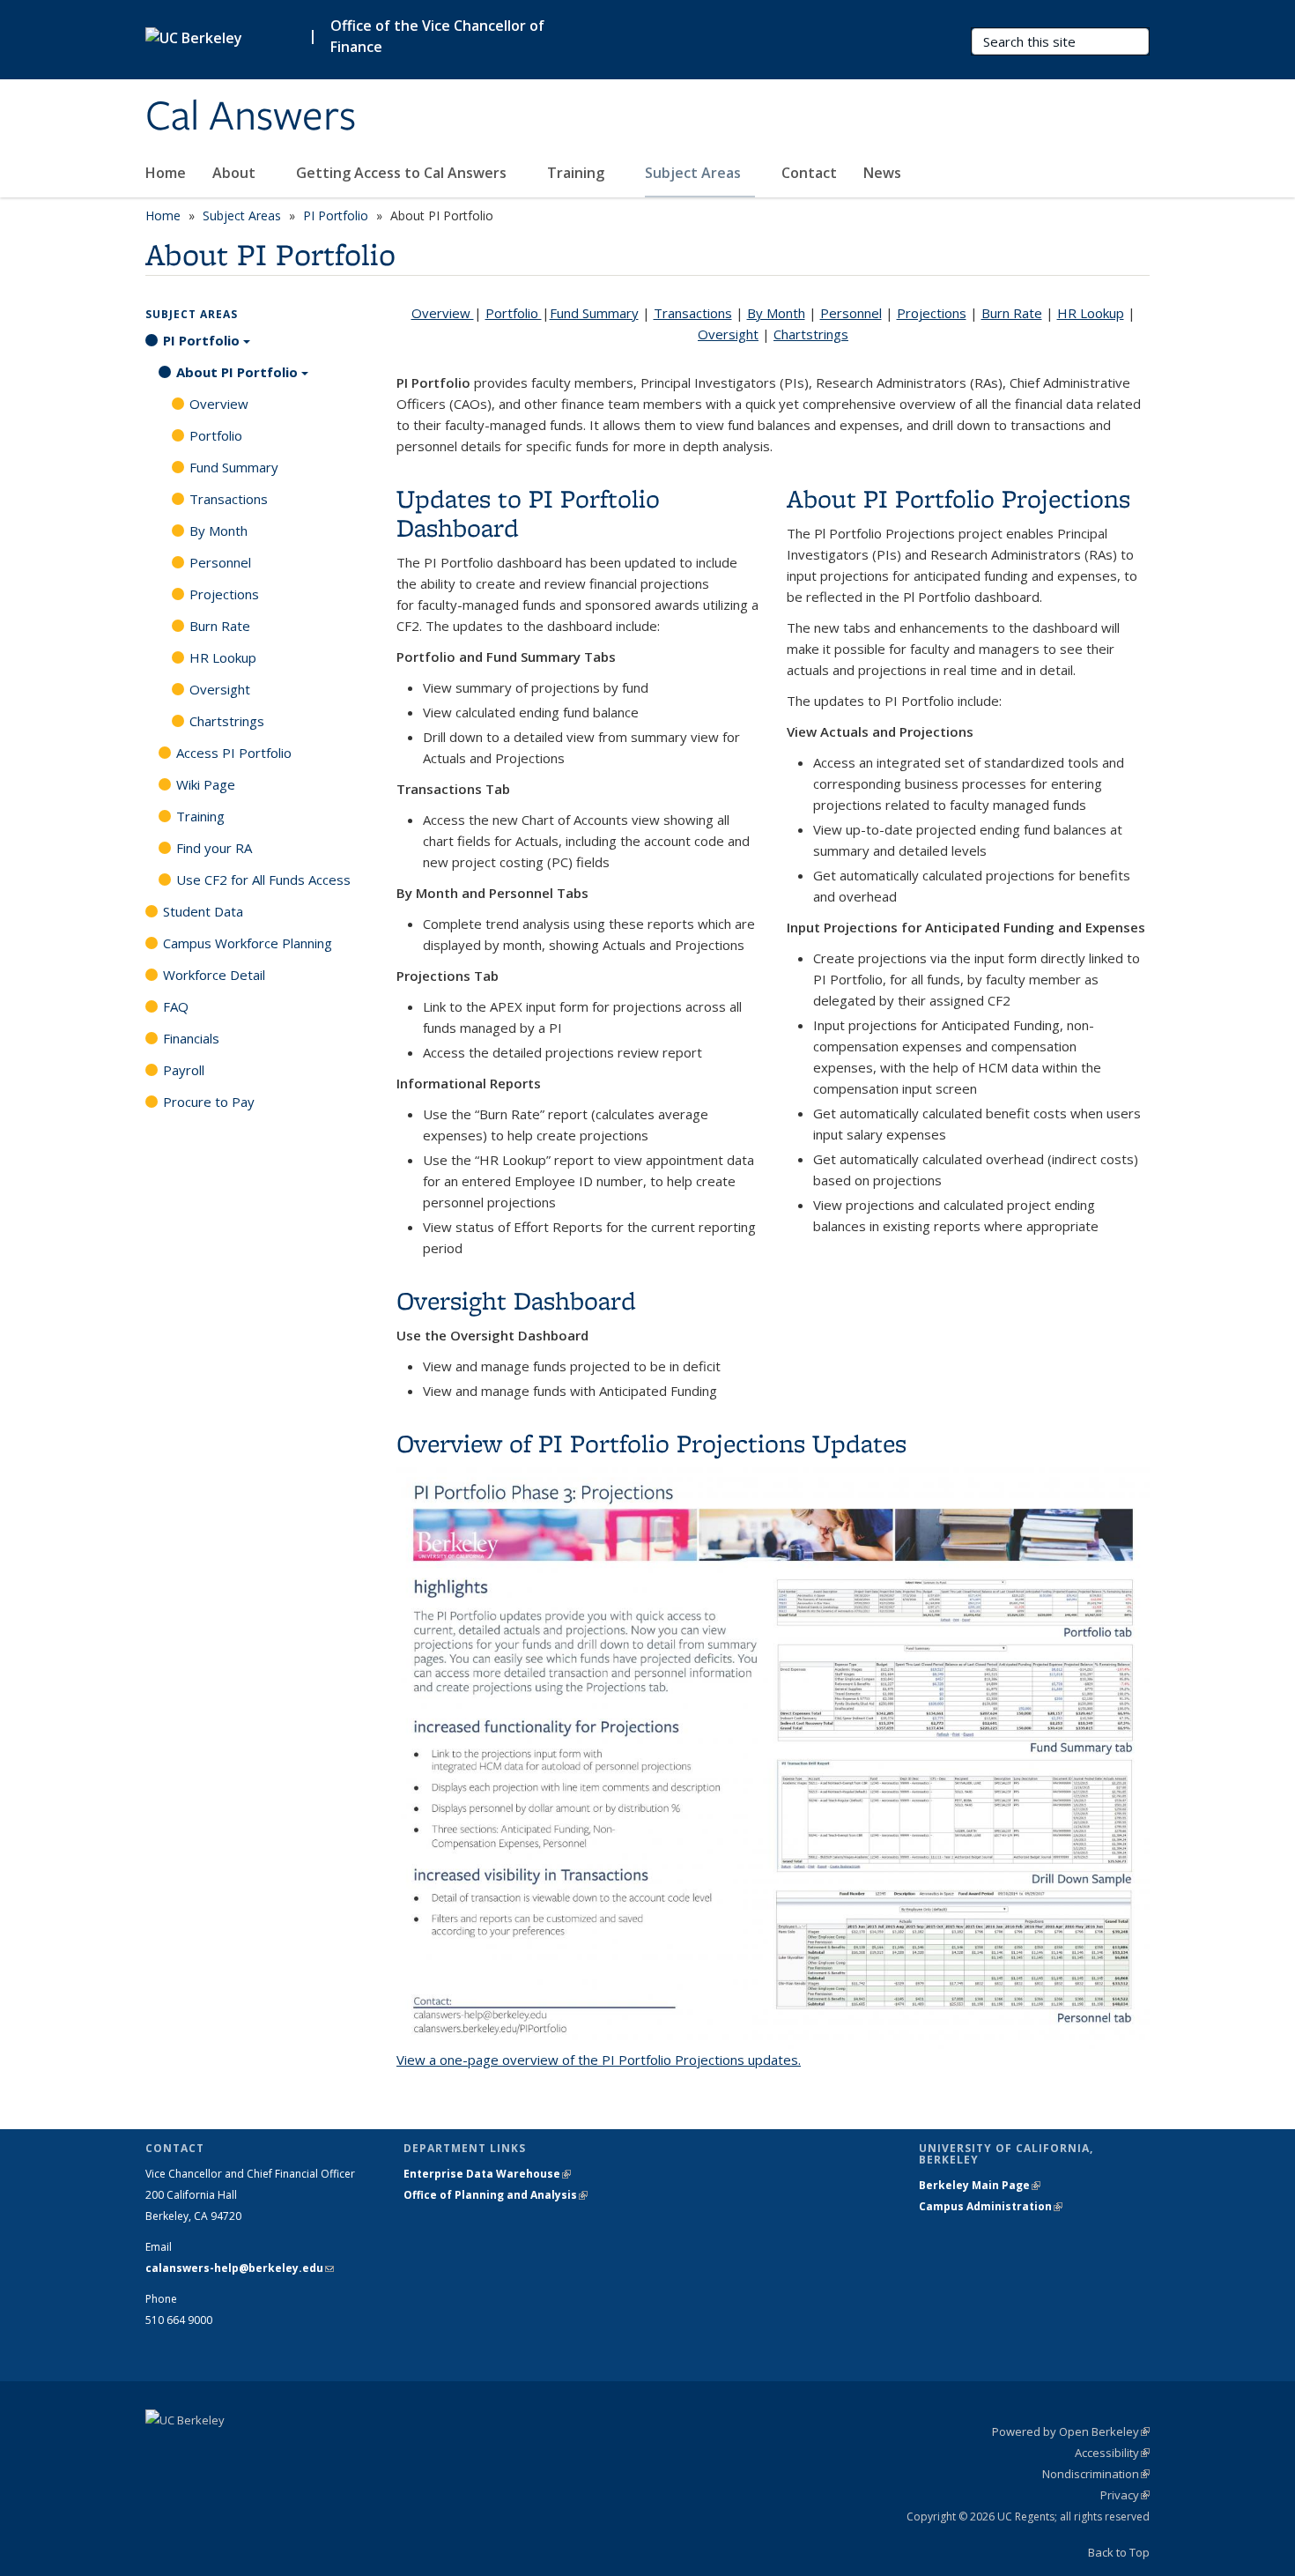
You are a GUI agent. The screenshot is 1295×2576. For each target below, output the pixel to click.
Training (577, 173)
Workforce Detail (214, 975)
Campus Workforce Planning (248, 943)
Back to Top (1119, 2552)
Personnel (851, 313)
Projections (932, 313)
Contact (809, 173)
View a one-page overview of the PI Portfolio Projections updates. (599, 2060)
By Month (776, 313)
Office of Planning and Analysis (496, 2195)
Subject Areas (695, 173)
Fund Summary (594, 313)
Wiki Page (206, 784)
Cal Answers (251, 117)
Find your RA (214, 848)
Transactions (693, 313)
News (882, 173)
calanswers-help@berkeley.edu (240, 2268)
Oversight (728, 334)
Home (166, 173)
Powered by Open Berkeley (1071, 2431)
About (236, 173)
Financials (191, 1038)
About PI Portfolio (237, 372)
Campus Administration (991, 2206)
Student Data (203, 911)
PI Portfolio (336, 215)
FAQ (176, 1006)
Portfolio (514, 313)
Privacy (1125, 2495)
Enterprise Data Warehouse (487, 2174)
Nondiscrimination (1096, 2474)
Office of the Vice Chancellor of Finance (437, 36)
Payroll (184, 1070)
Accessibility (1112, 2453)
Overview (443, 313)
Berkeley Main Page (980, 2185)
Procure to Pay (209, 1102)
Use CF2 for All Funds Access (263, 880)
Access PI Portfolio (234, 753)
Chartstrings (811, 334)
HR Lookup (1091, 313)
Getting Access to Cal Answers (403, 173)
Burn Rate (1012, 313)
